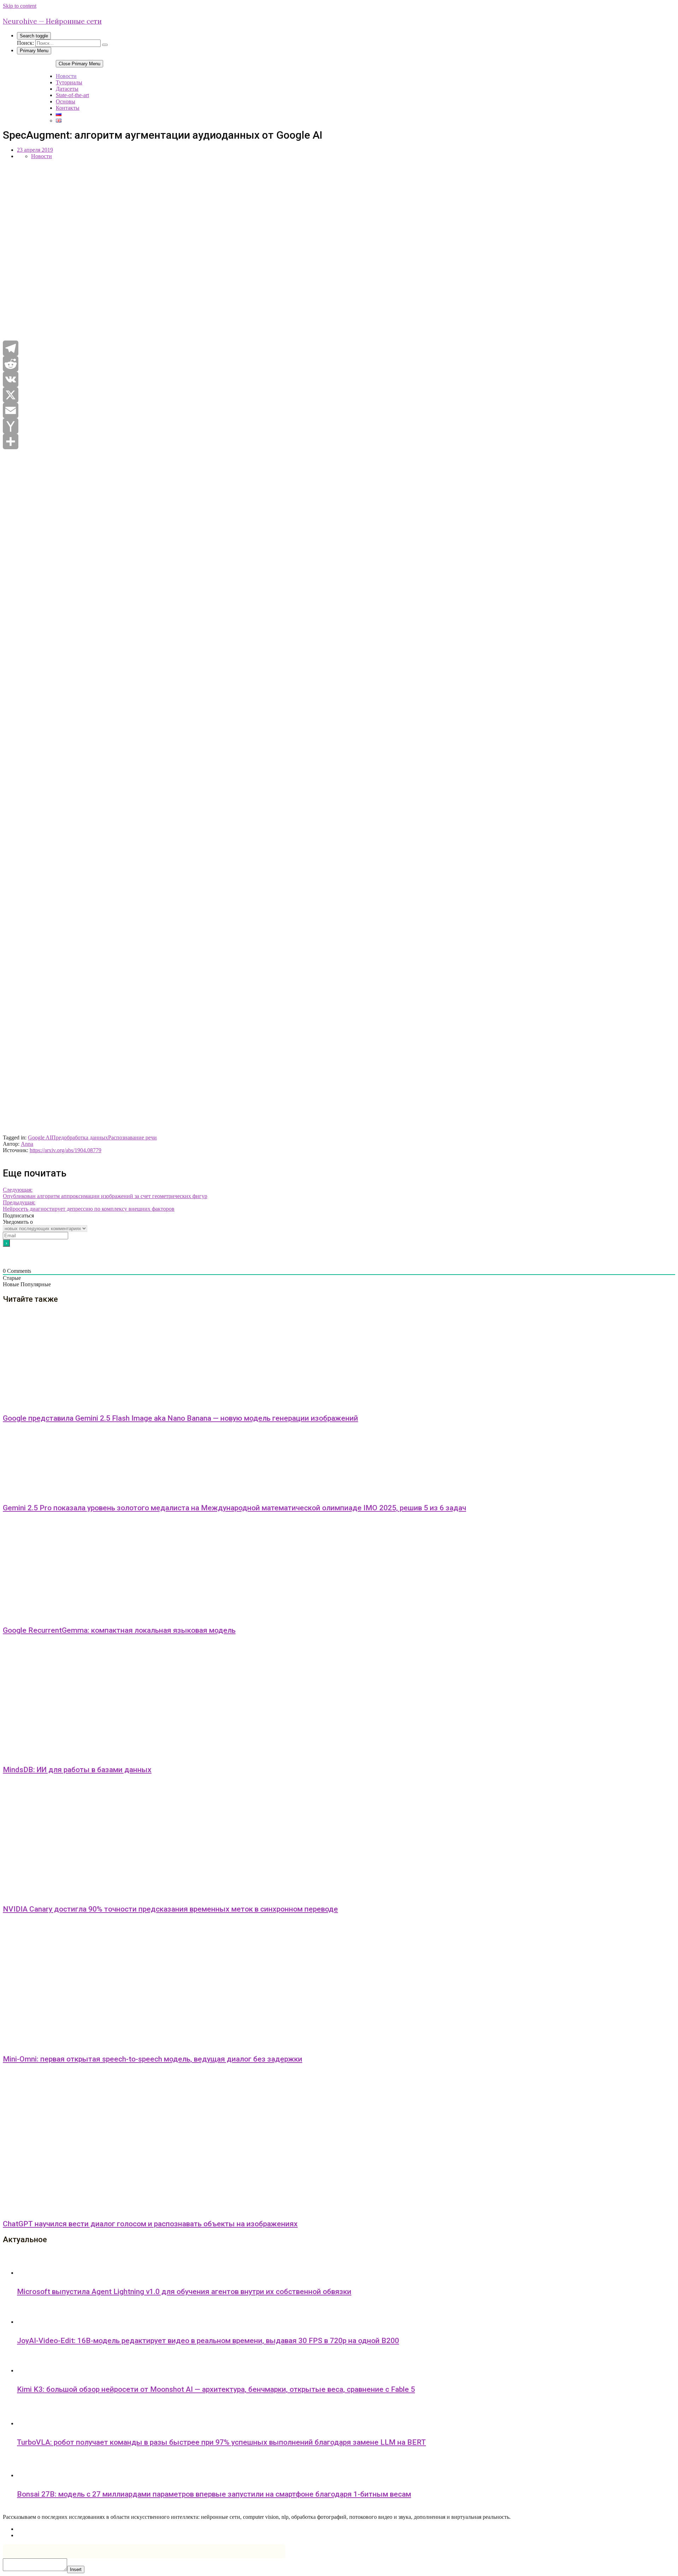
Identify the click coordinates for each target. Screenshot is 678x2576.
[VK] (339, 379)
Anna (27, 1144)
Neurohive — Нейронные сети (52, 21)
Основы (66, 101)
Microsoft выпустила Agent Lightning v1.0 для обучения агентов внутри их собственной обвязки (184, 2292)
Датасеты (67, 89)
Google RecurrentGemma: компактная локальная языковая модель (119, 1630)
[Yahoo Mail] (339, 426)
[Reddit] (339, 364)
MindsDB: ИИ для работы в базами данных (77, 1770)
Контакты (68, 108)
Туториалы (69, 82)
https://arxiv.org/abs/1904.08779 (66, 1150)
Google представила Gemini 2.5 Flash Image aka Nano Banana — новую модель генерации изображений (180, 1418)
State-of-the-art (72, 95)
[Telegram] (339, 348)
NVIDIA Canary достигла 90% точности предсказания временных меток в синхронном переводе (170, 1909)
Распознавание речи (132, 1137)
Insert (76, 2569)
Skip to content (20, 6)
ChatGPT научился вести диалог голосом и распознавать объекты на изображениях (150, 2224)
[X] (339, 395)
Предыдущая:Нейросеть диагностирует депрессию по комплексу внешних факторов (89, 1206)
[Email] (339, 410)
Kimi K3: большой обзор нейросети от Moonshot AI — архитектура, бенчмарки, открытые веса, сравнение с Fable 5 (216, 2389)
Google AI (40, 1137)
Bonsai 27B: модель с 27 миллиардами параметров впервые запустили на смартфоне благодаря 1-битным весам (214, 2494)
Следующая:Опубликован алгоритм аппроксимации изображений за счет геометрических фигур (105, 1193)
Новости (66, 76)
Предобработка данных (80, 1137)
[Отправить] (339, 441)
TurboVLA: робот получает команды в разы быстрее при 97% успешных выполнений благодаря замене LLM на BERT (221, 2442)
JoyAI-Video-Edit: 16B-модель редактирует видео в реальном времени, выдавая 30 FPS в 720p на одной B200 (208, 2341)
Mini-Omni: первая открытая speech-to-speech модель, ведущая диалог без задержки (153, 2059)
